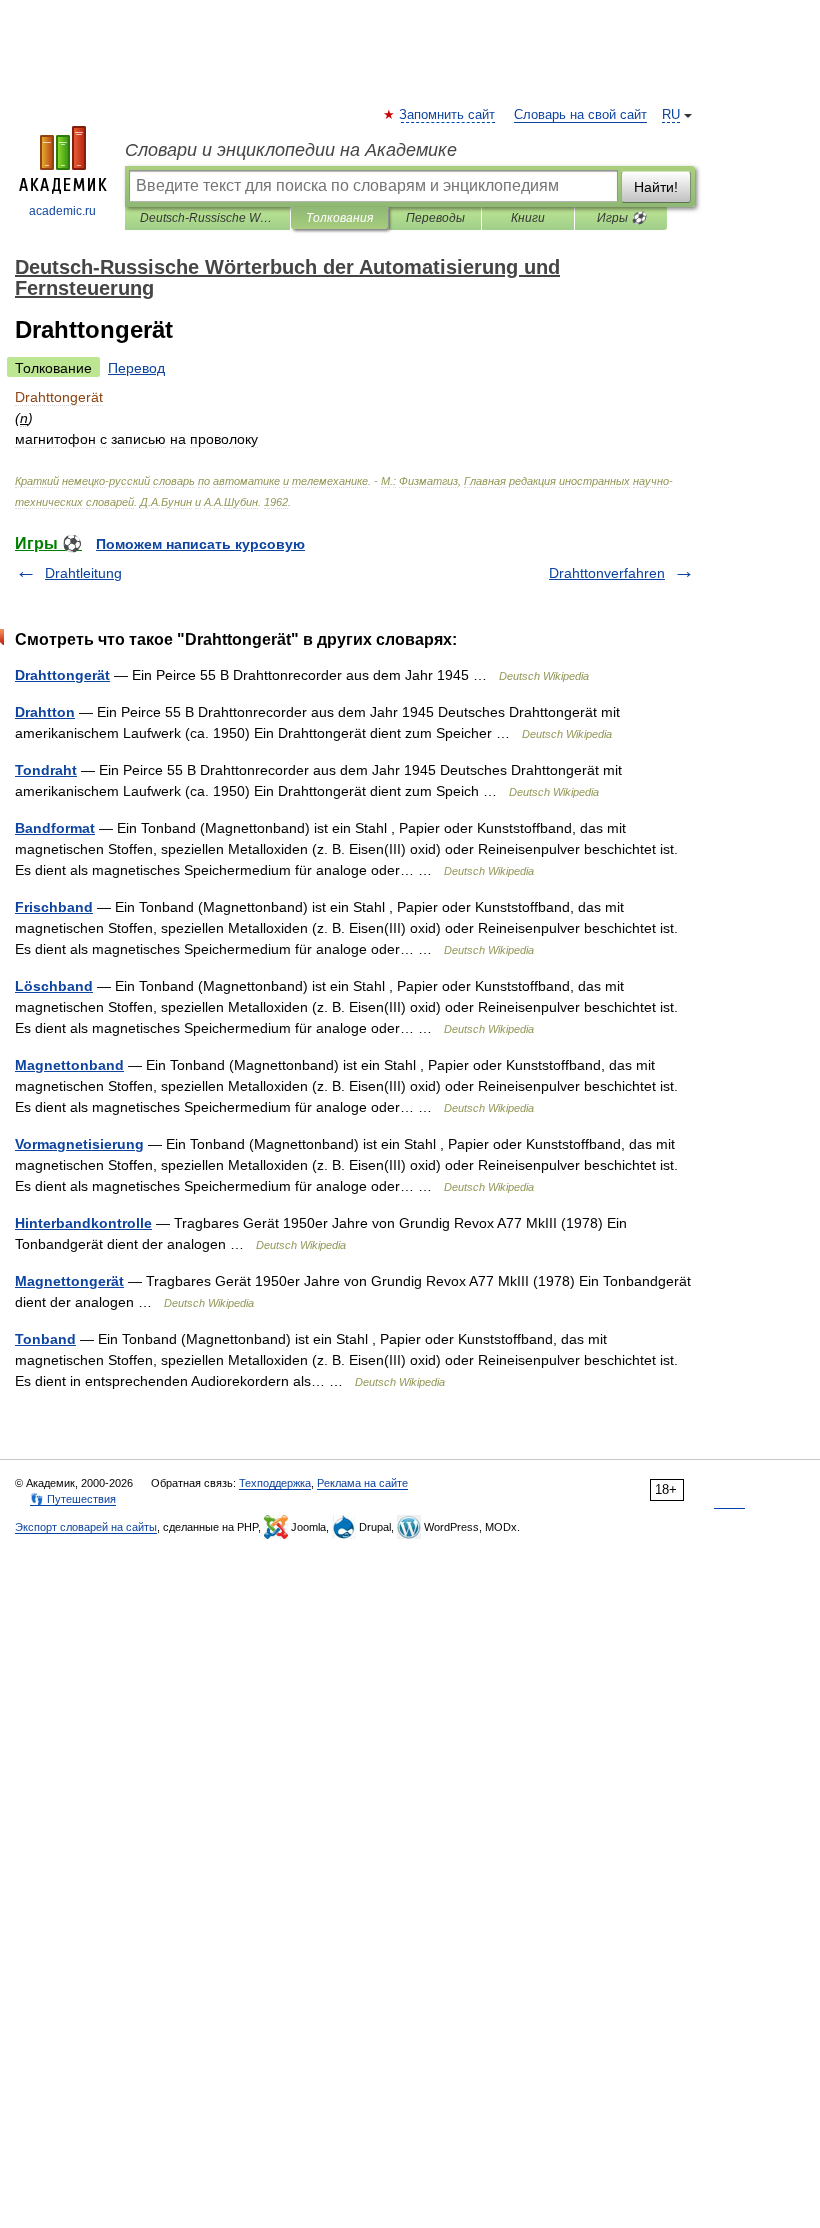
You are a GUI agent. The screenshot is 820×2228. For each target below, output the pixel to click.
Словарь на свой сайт (580, 115)
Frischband (54, 907)
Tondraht (46, 770)
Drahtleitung (83, 573)
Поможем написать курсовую (200, 544)
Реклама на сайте (362, 1483)
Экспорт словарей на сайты (86, 1527)
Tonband (45, 1339)
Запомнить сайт (448, 115)
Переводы (435, 218)
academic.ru (62, 211)
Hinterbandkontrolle (83, 1223)
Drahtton (45, 712)
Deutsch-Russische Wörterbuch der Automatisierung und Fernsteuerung (207, 218)
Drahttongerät (62, 675)
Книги (528, 218)
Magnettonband (69, 1065)
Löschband (54, 986)
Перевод (136, 368)
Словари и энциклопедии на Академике (291, 150)
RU (671, 115)
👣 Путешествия (73, 1499)
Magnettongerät (69, 1281)
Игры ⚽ (621, 218)
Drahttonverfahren (607, 573)
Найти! (656, 187)
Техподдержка (275, 1483)
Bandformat (55, 828)
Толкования (339, 218)
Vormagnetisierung (79, 1144)
